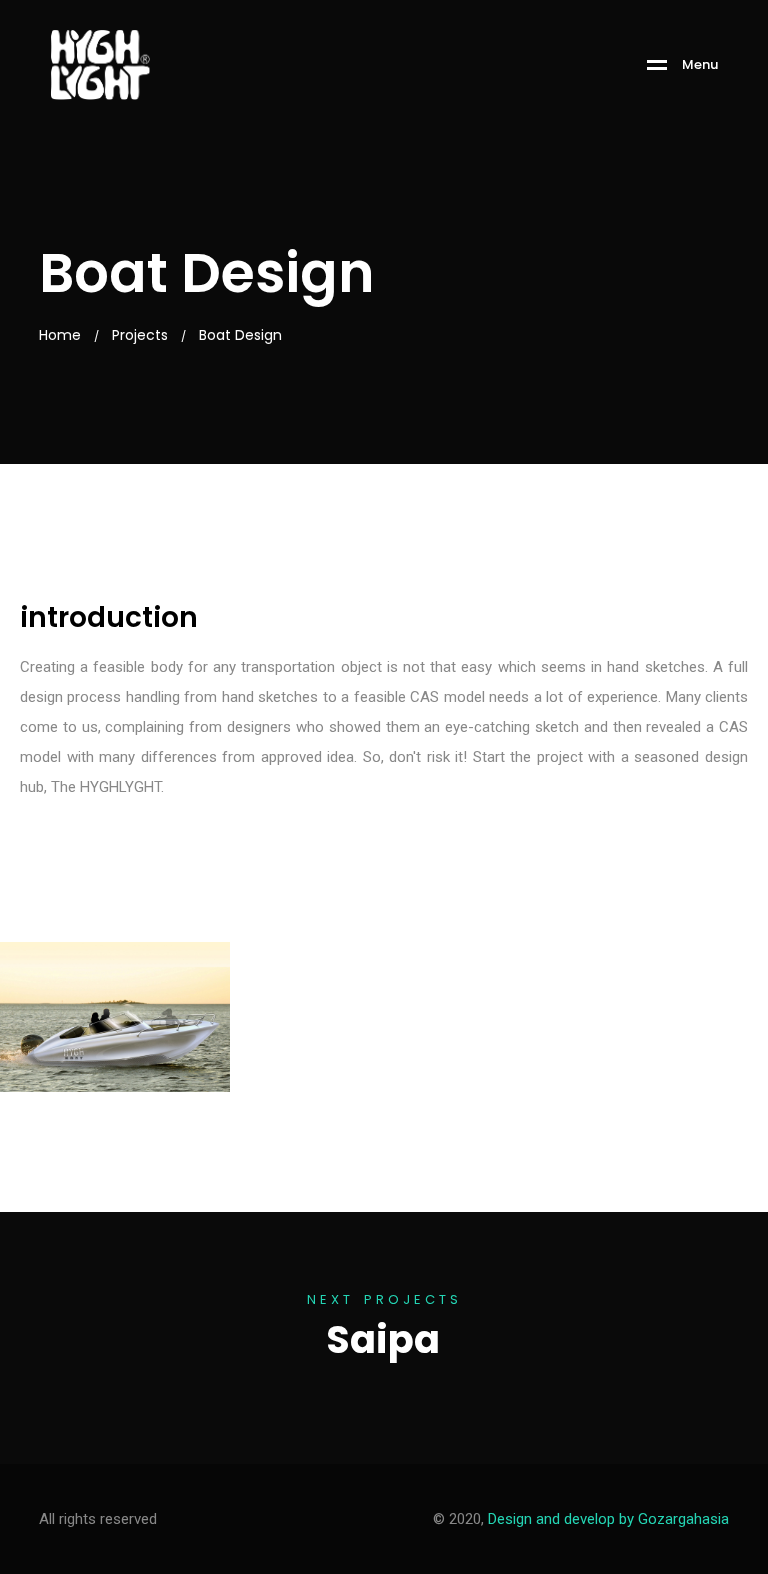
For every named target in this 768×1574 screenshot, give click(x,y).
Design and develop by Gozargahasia (608, 1519)
